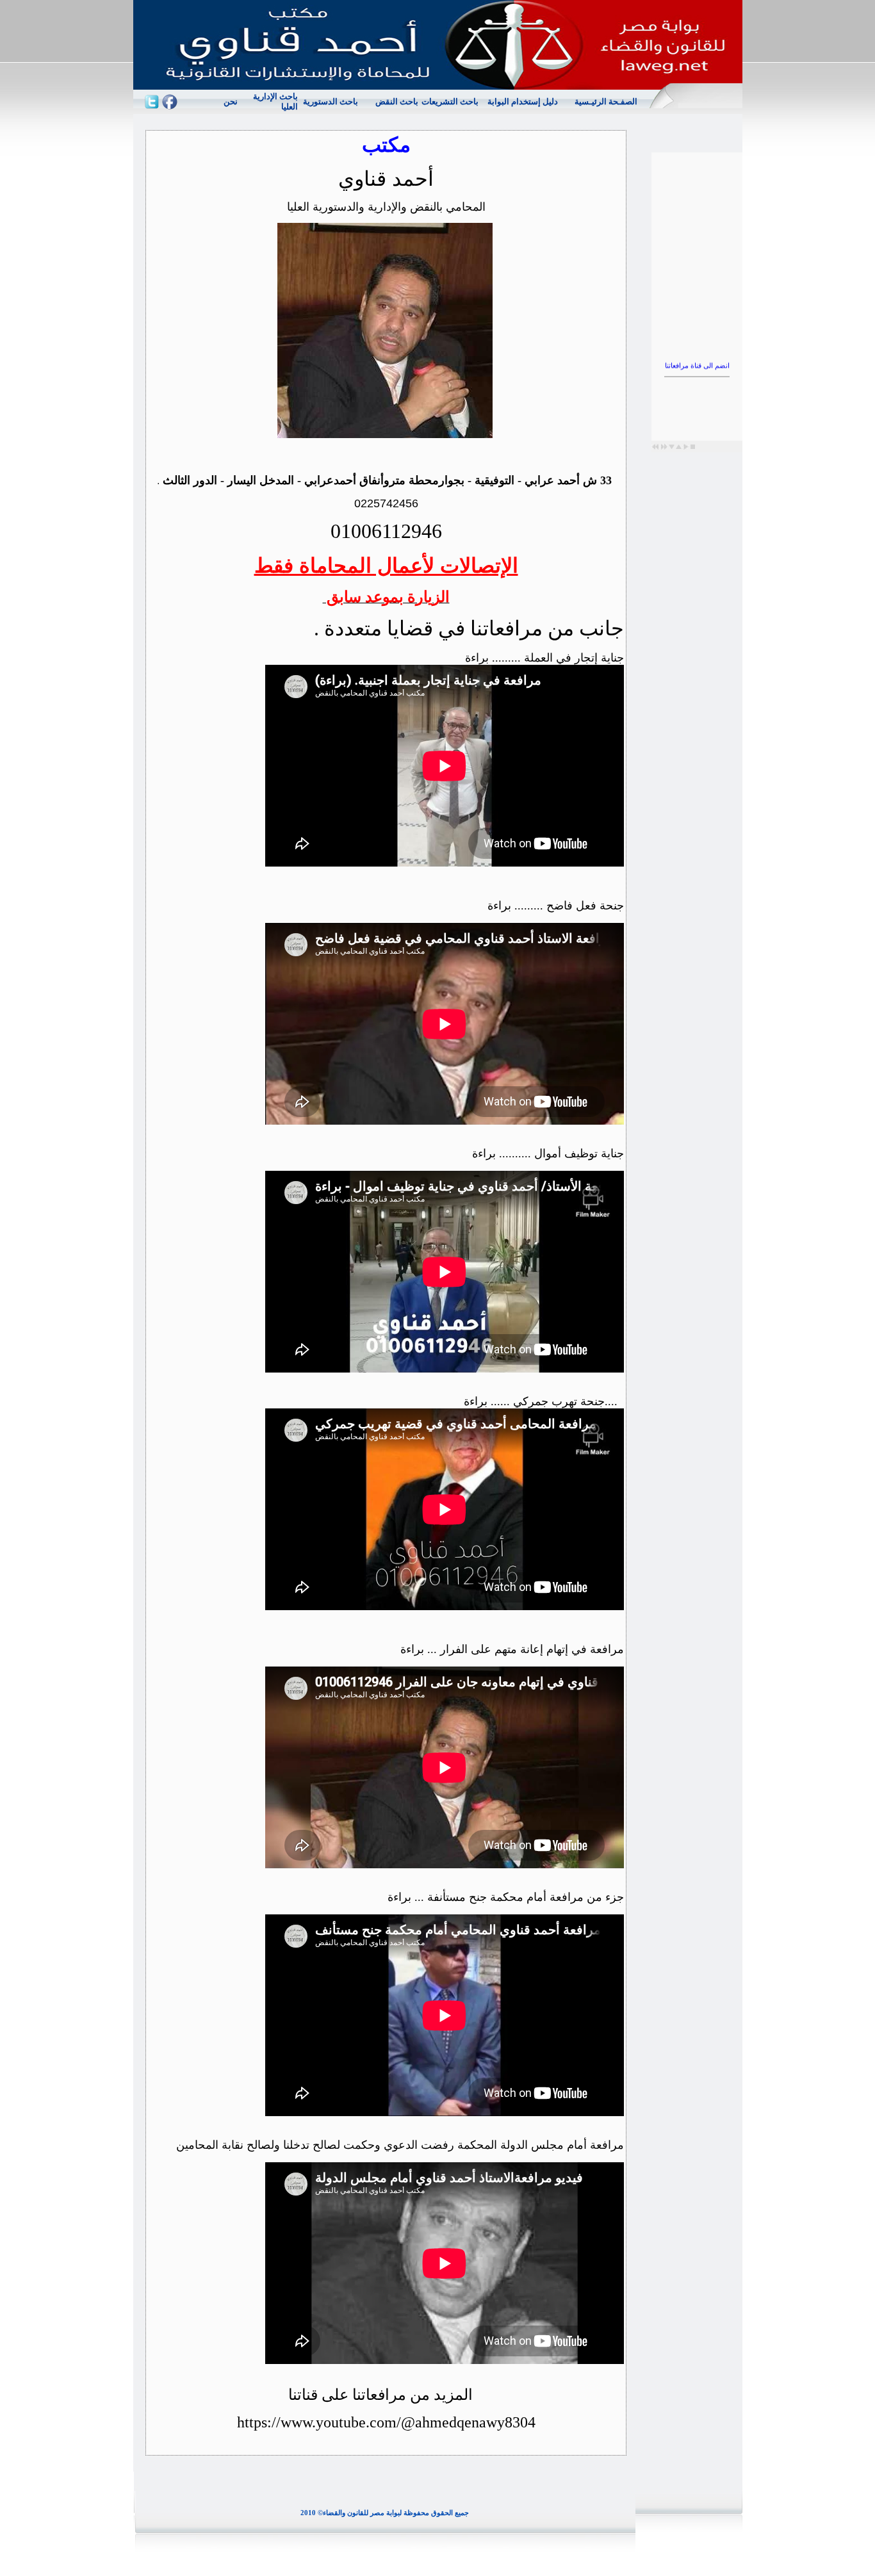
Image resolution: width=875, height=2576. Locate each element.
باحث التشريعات (450, 102)
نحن (231, 102)
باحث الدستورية (331, 102)
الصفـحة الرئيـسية (606, 102)
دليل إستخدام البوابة (523, 102)
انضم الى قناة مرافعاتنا (697, 346)
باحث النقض (397, 102)
